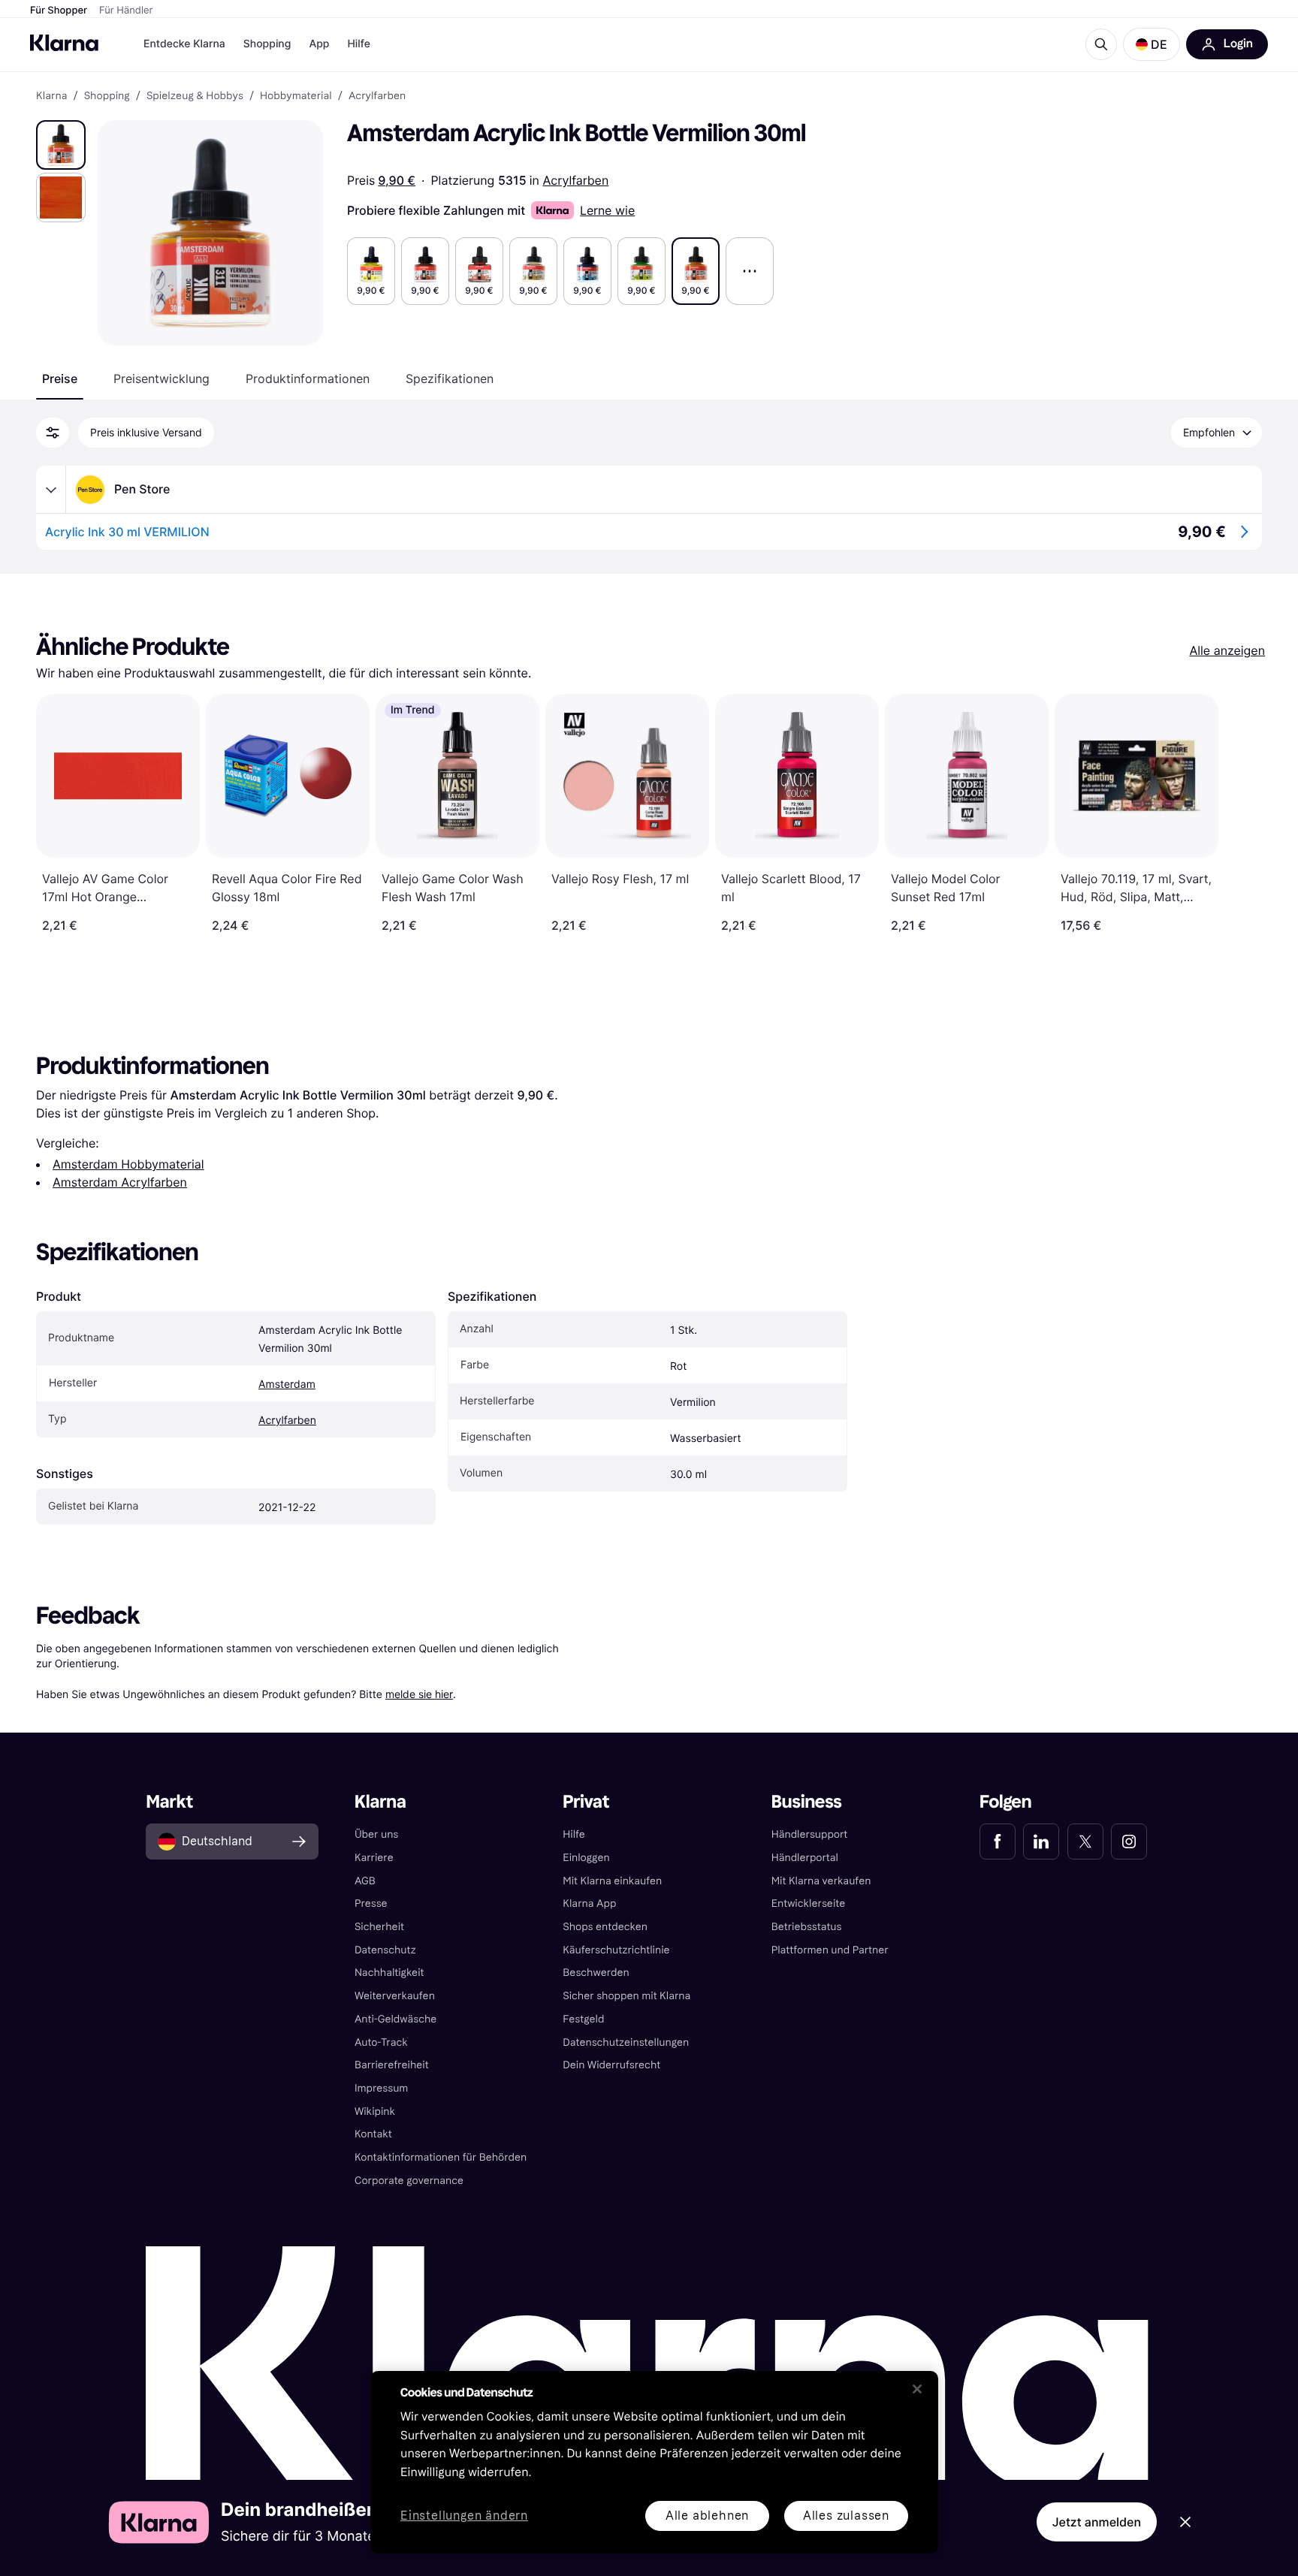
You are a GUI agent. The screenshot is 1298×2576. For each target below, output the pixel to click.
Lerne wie (607, 210)
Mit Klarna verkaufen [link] (821, 1881)
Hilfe (358, 44)
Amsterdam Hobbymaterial (128, 1164)
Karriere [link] (374, 1858)
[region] (654, 2462)
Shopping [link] (107, 96)
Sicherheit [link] (379, 1927)
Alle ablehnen (707, 2516)
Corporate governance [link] (409, 2181)
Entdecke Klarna (184, 44)
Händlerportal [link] (805, 1858)
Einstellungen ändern (464, 2516)
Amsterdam (287, 1385)
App (319, 44)
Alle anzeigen (1227, 650)
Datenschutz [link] (385, 1950)
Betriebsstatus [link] (807, 1927)
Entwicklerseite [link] (809, 1903)
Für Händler (126, 11)
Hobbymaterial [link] (296, 96)
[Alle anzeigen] (750, 271)
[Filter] (53, 433)
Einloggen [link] (586, 1858)
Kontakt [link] (373, 2134)
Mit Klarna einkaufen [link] (612, 1881)
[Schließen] (917, 2389)
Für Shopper (59, 11)
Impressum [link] (382, 2088)
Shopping (267, 44)
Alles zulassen (846, 2516)
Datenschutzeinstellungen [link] (626, 2042)
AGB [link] (365, 1881)
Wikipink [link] (375, 2111)
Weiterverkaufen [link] (395, 1996)
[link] (998, 1842)
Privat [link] (586, 1802)
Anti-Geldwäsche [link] (396, 2019)
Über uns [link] (376, 1834)
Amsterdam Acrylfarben (120, 1182)
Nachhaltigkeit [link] (389, 1973)
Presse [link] (371, 1903)
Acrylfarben (576, 180)
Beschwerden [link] (596, 1973)
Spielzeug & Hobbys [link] (195, 96)
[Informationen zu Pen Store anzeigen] (51, 490)
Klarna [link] (51, 96)
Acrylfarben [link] (377, 96)
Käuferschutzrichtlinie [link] (616, 1950)
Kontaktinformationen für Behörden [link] (441, 2157)
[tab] (60, 379)
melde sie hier (419, 1694)
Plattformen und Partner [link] (830, 1950)
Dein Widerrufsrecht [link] (611, 2065)
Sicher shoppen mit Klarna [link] (626, 1996)
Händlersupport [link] (810, 1834)
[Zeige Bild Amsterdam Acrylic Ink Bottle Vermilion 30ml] (61, 145)
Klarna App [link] (589, 1903)
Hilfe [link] (574, 1834)
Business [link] (807, 1802)
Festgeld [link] (583, 2019)
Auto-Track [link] (381, 2042)
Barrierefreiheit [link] (392, 2065)
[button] (1152, 44)
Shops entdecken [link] (605, 1927)
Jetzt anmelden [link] (1097, 2522)
